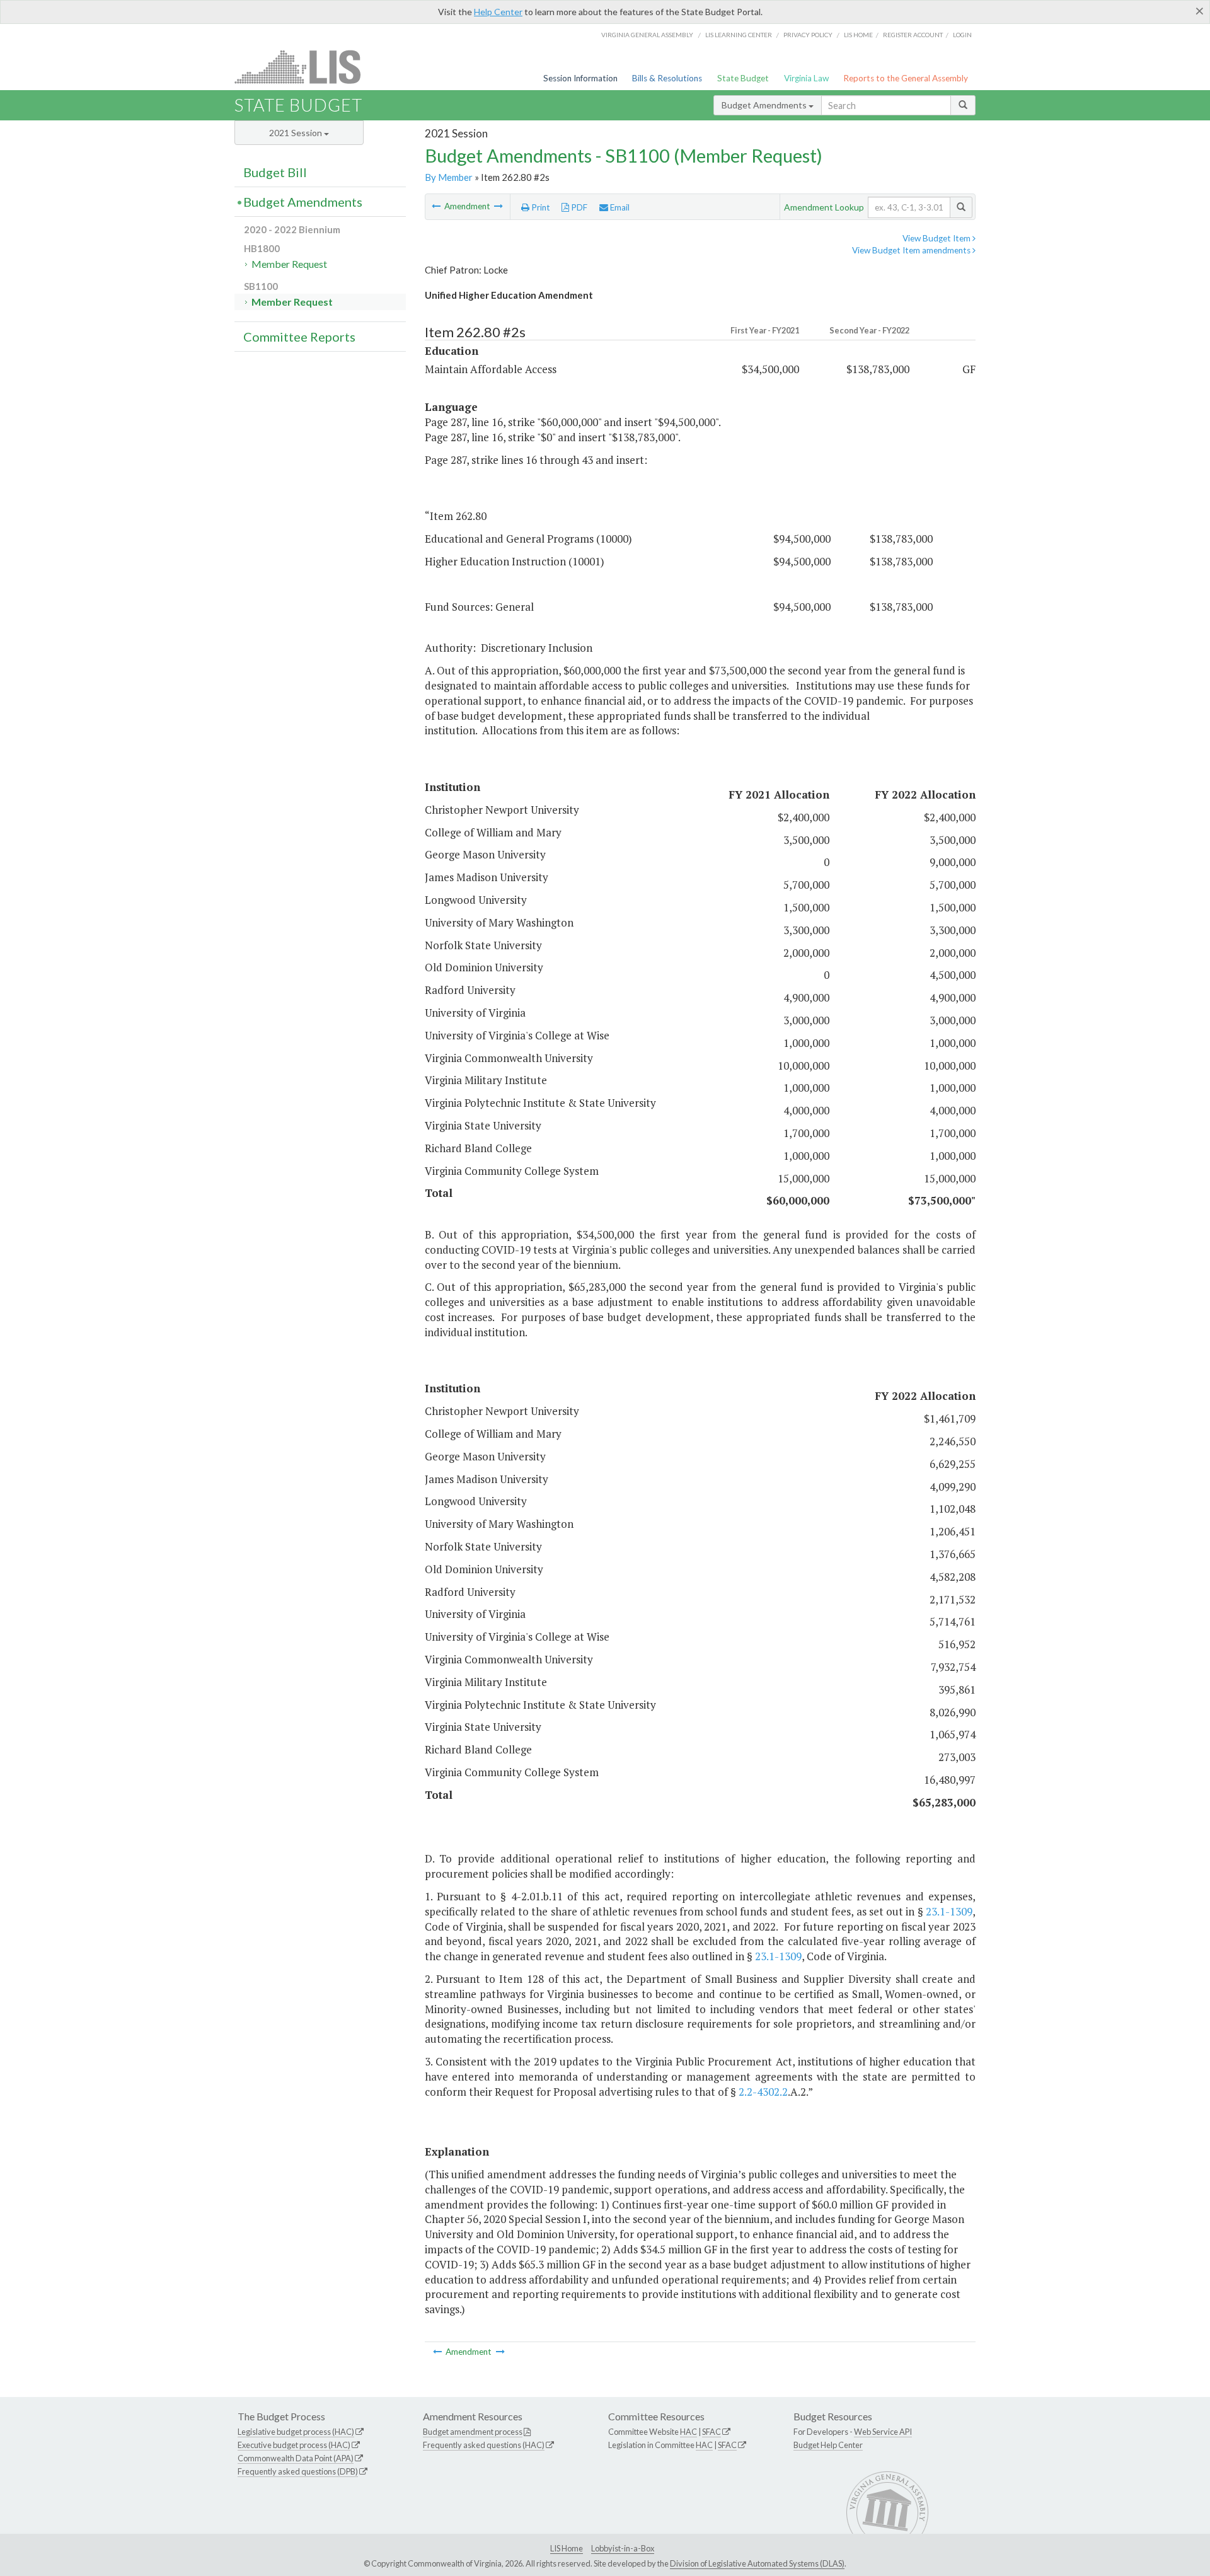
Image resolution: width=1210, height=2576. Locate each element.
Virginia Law (806, 78)
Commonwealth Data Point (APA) (296, 2458)
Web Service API (883, 2432)
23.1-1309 (949, 1911)
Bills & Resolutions (667, 78)
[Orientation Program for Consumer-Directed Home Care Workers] (498, 206)
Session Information (580, 78)
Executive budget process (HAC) (294, 2445)
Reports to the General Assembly (906, 78)
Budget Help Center (828, 2445)
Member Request (289, 264)
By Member (449, 177)
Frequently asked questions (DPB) (298, 2471)
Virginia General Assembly (647, 35)
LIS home (858, 35)
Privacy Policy (808, 35)
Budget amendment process (473, 2432)
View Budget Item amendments (912, 250)
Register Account (913, 35)
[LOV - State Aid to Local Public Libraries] (437, 206)
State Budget (743, 78)
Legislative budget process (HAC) (296, 2432)
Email (619, 207)
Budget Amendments (765, 105)
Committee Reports (299, 337)
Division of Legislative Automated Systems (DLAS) (757, 2563)
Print (540, 207)
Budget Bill (275, 172)
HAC (689, 2432)
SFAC (712, 2432)
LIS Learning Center (739, 35)
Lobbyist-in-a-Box (623, 2548)
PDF (578, 207)
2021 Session (297, 133)
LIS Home (567, 2548)
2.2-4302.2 (763, 2092)
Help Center (498, 12)
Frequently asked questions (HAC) (484, 2445)
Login (962, 35)
